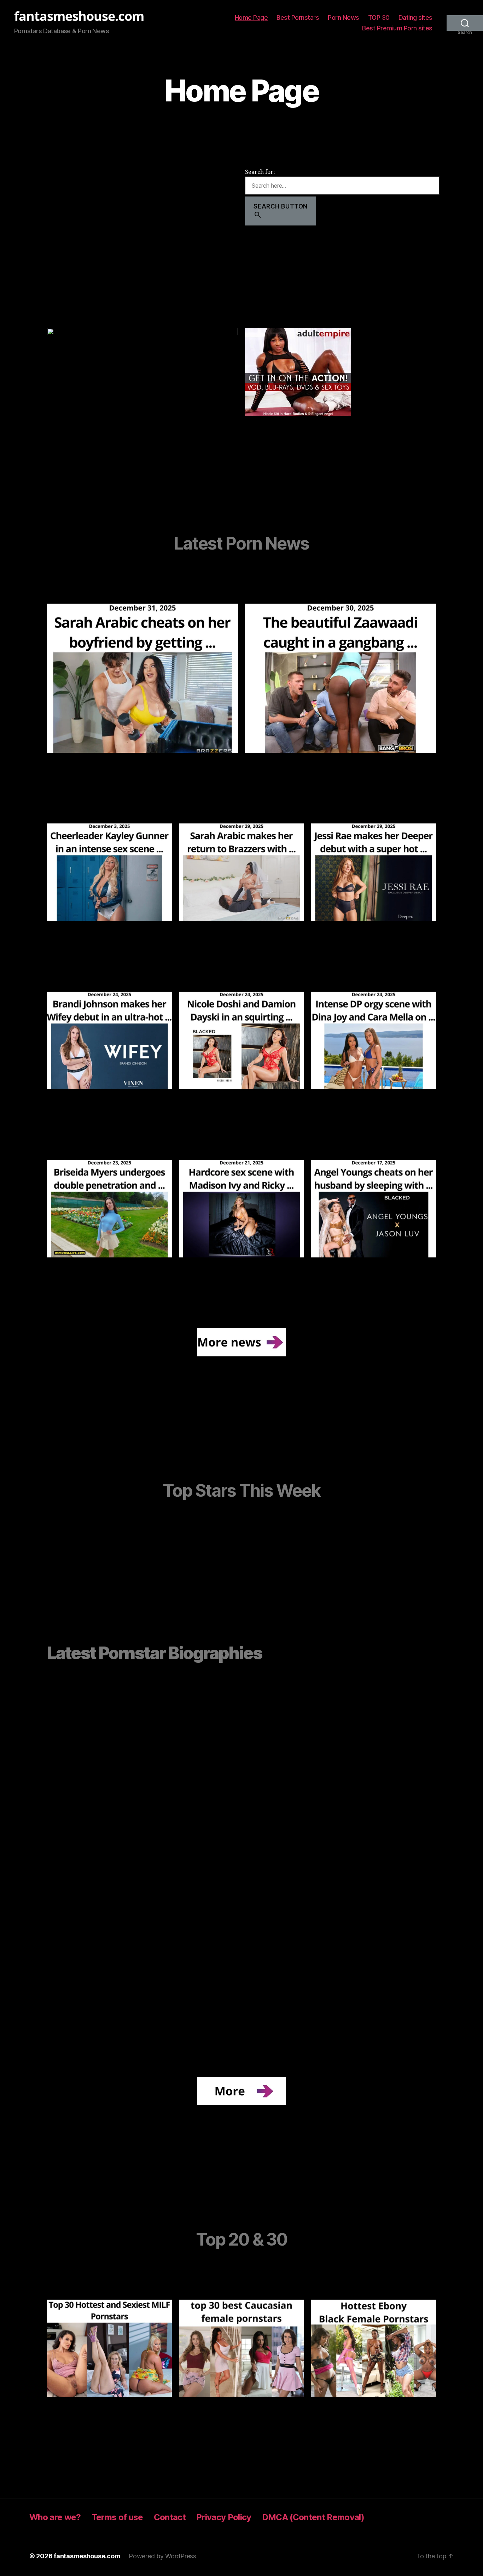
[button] (76, 1734)
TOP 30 (379, 17)
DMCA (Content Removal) (313, 2517)
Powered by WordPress (162, 2556)
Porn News (344, 17)
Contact (170, 2517)
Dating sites (415, 17)
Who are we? (55, 2517)
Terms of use (117, 2517)
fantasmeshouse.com (79, 16)
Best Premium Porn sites (397, 28)
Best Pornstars (298, 17)
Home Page (251, 17)
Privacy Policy (224, 2517)
